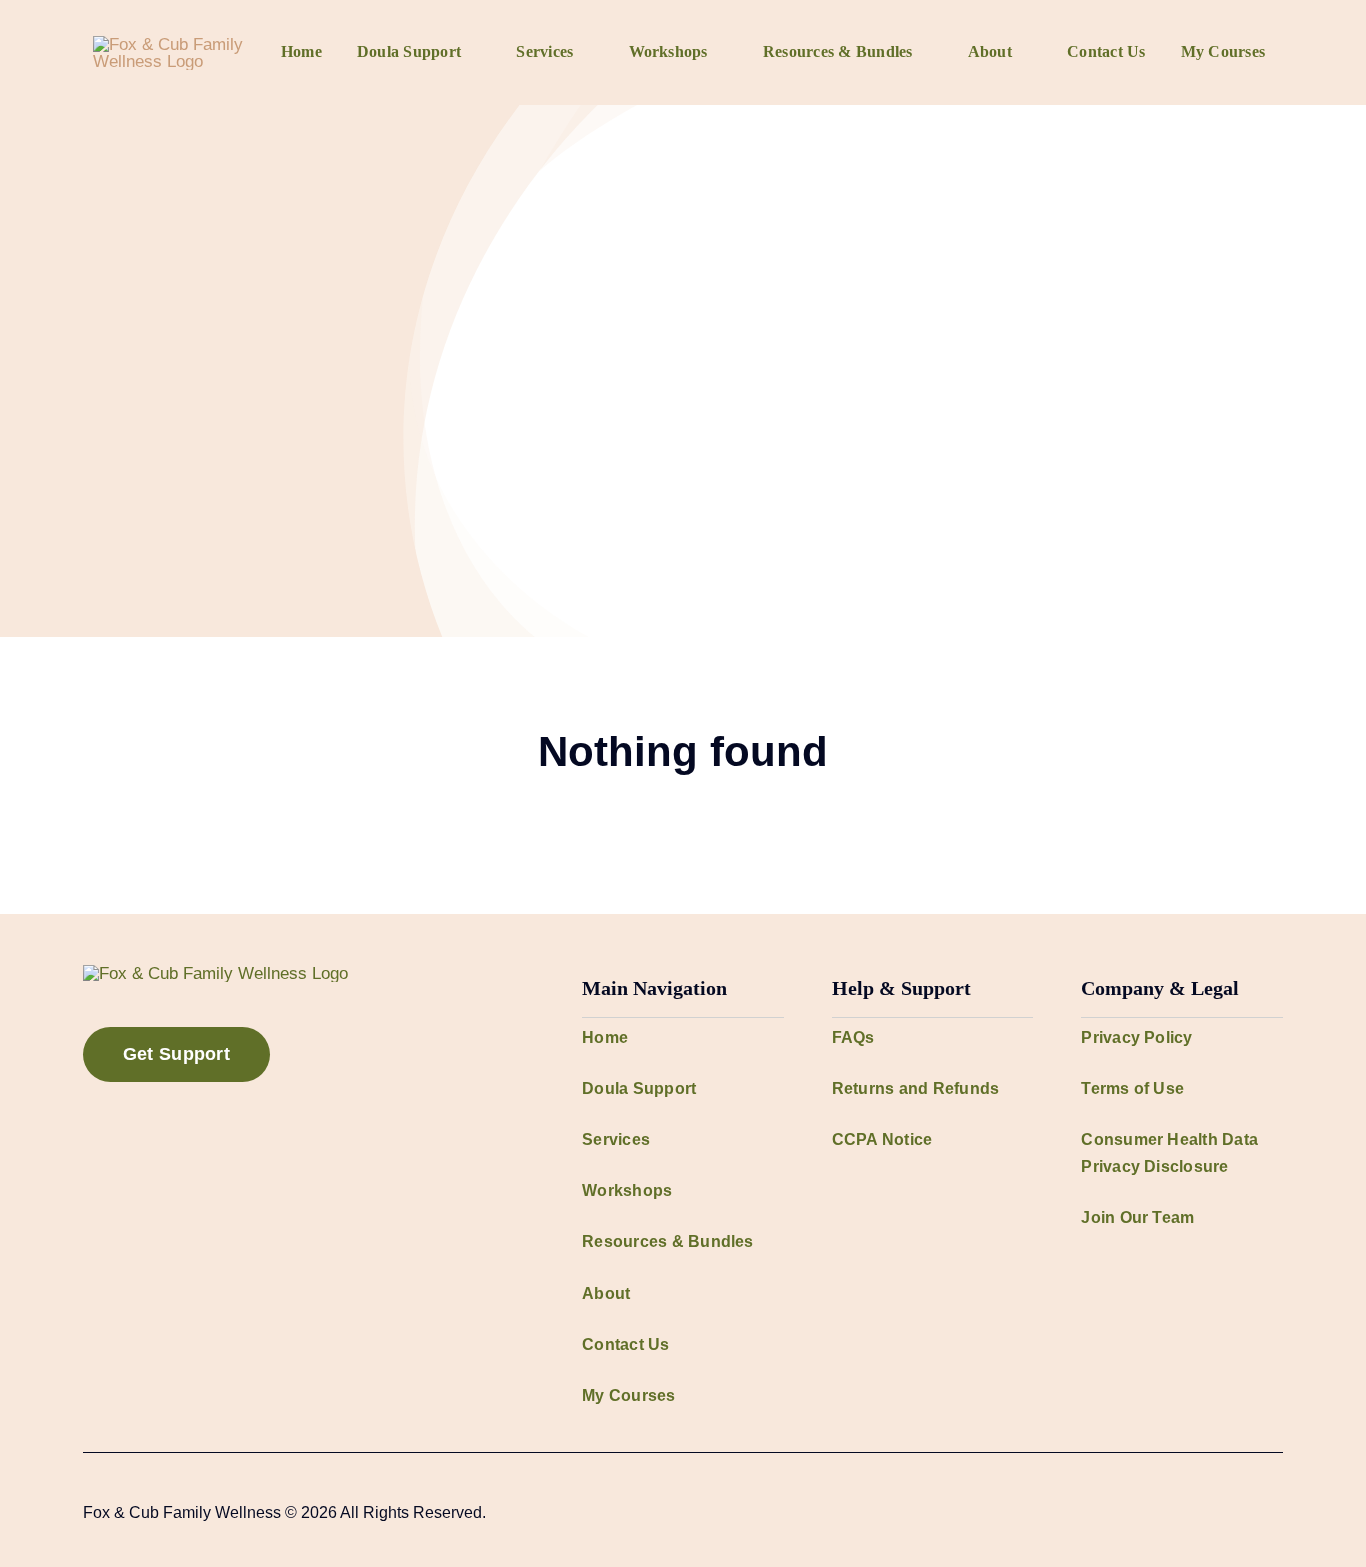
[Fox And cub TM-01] (178, 44)
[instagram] (1213, 1512)
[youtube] (1245, 1512)
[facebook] (1181, 1512)
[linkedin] (1277, 1512)
